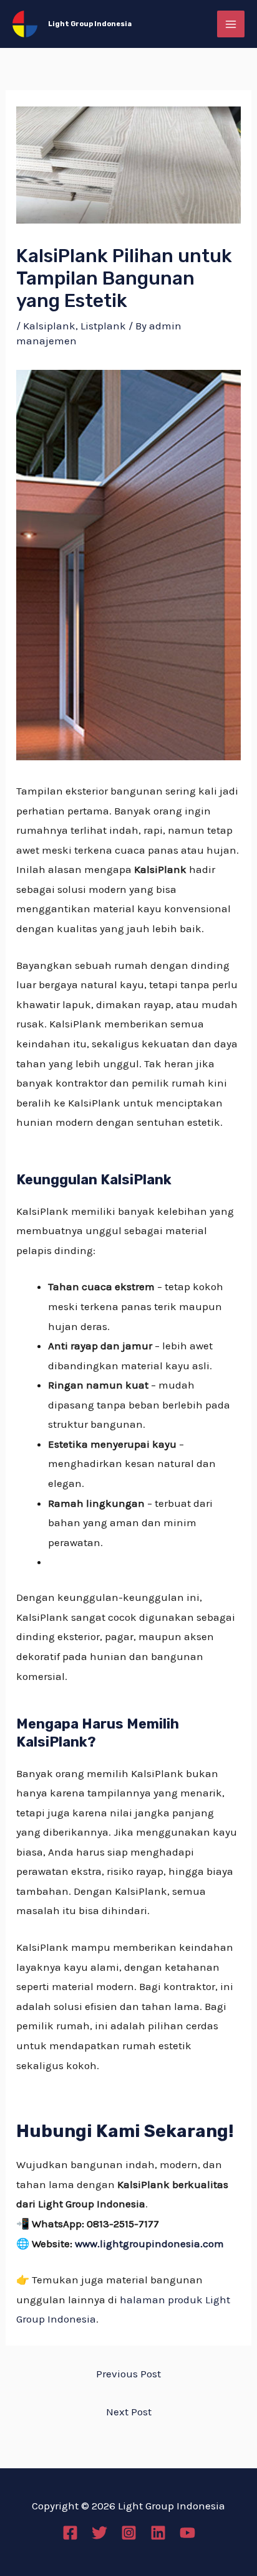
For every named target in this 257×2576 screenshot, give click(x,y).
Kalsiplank (49, 326)
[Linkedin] (158, 2533)
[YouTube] (187, 2533)
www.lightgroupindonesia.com (149, 2243)
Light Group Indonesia (90, 24)
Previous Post (128, 2374)
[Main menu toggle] (231, 24)
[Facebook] (70, 2533)
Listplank (103, 326)
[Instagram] (129, 2533)
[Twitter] (99, 2533)
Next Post (129, 2412)
